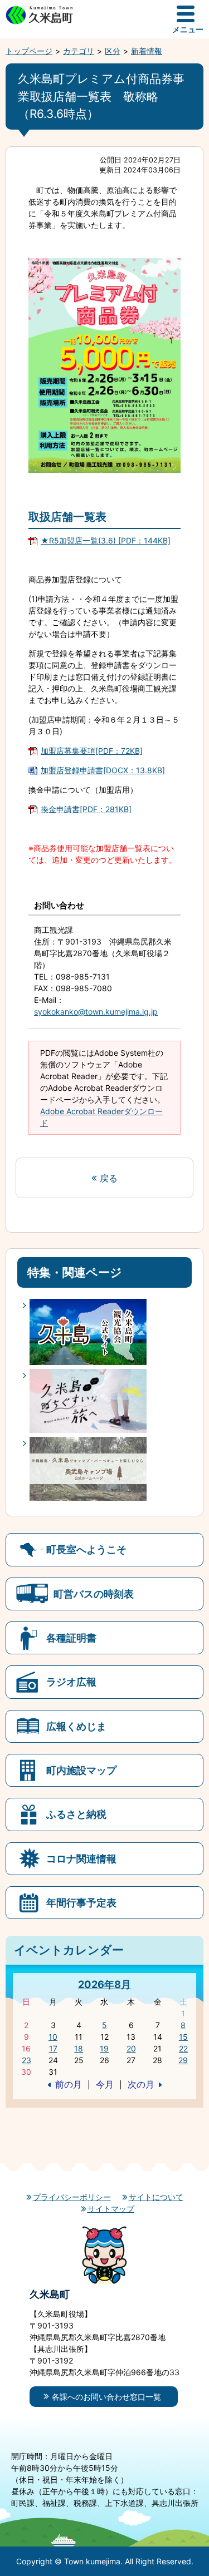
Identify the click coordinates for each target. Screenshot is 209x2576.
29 (183, 2060)
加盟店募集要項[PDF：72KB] (92, 751)
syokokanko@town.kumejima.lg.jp (96, 1012)
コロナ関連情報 (81, 1858)
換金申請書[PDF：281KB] (86, 809)
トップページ (29, 51)
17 (53, 2048)
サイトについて (156, 2197)
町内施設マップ (81, 1770)
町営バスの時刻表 (94, 1594)
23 (26, 2060)
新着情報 (147, 51)
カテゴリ (79, 51)
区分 (113, 51)
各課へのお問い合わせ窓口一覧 (106, 2397)
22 (183, 2048)
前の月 (69, 2084)
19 (104, 2048)
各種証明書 (71, 1638)
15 (183, 2037)
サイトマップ (111, 2209)
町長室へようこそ (86, 1549)
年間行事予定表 (81, 1902)
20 (131, 2048)
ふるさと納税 (76, 1814)
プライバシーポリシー (72, 2197)
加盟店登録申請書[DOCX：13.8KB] (103, 770)
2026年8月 (104, 1984)
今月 (105, 2084)
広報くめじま (76, 1726)
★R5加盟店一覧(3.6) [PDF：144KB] (106, 540)
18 (79, 2048)
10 (53, 2037)
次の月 (141, 2084)
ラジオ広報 (71, 1682)
